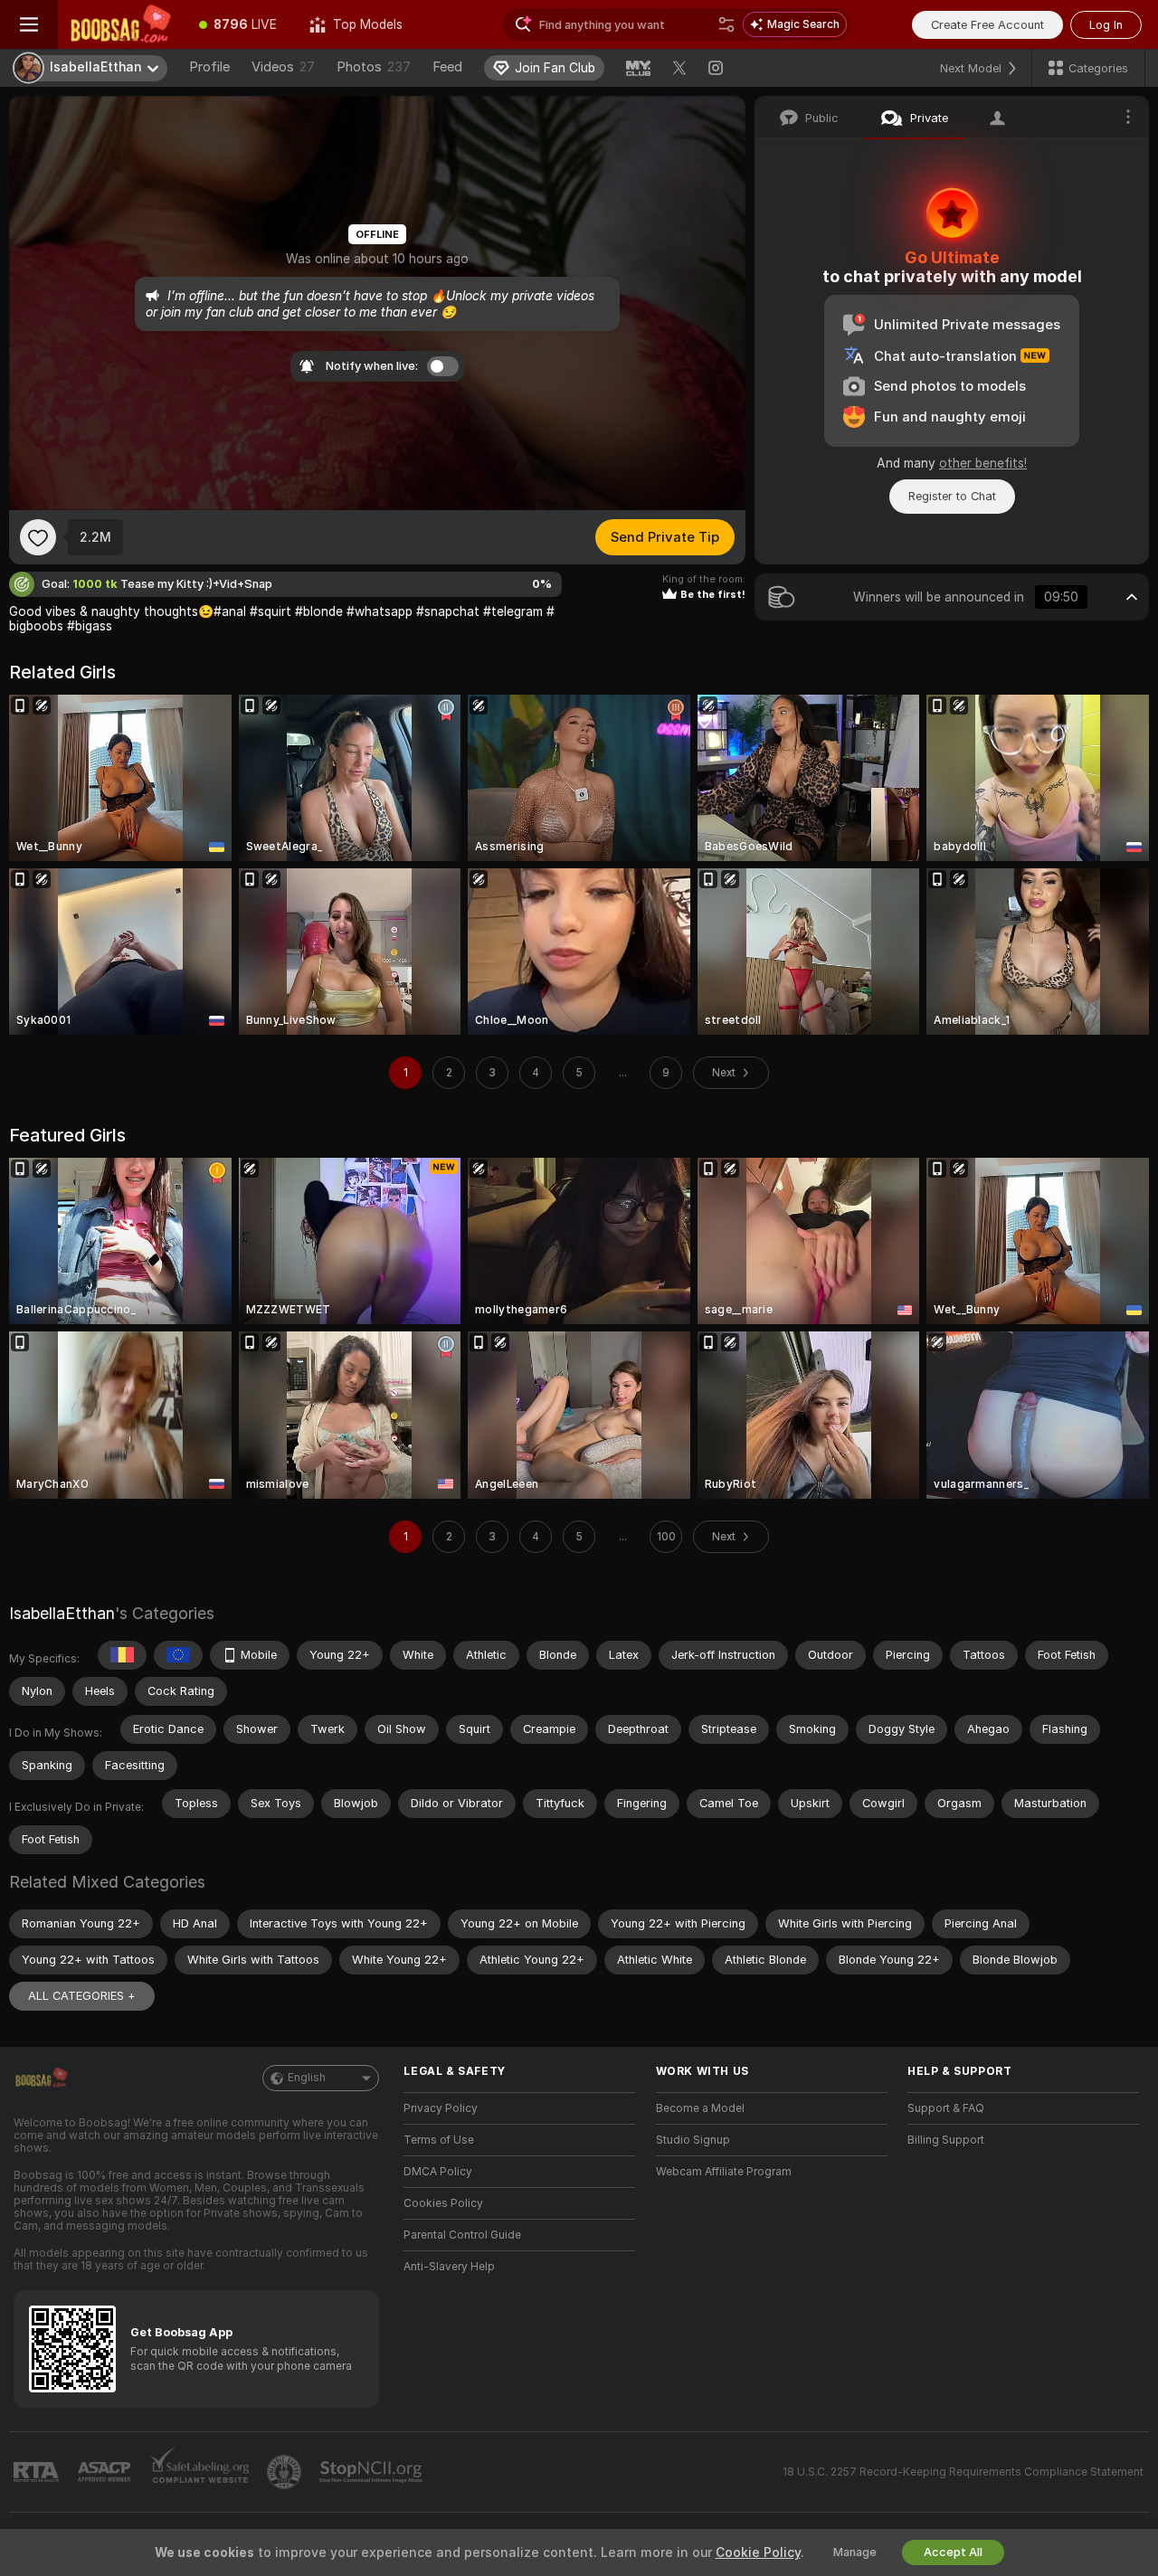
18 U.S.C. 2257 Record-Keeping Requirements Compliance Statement (963, 2472)
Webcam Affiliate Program (724, 2172)
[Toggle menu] (29, 24)
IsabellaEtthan (62, 1613)
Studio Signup (693, 2140)
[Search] (726, 24)
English (307, 2078)
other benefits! (983, 463)
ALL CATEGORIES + (82, 1996)
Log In (1106, 25)
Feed (447, 67)
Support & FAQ (946, 2108)
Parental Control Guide (462, 2235)
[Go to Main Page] (120, 24)
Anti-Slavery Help (449, 2267)
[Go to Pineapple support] (286, 2472)
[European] (178, 1655)
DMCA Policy (438, 2172)
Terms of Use (439, 2140)
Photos (374, 67)
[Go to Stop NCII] (373, 2472)
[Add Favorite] (38, 537)
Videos (283, 67)
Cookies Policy (443, 2203)
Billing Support (946, 2140)
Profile (209, 67)
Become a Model (700, 2108)
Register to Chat (952, 496)
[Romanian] (122, 1655)
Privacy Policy (441, 2108)
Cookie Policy (758, 2552)
